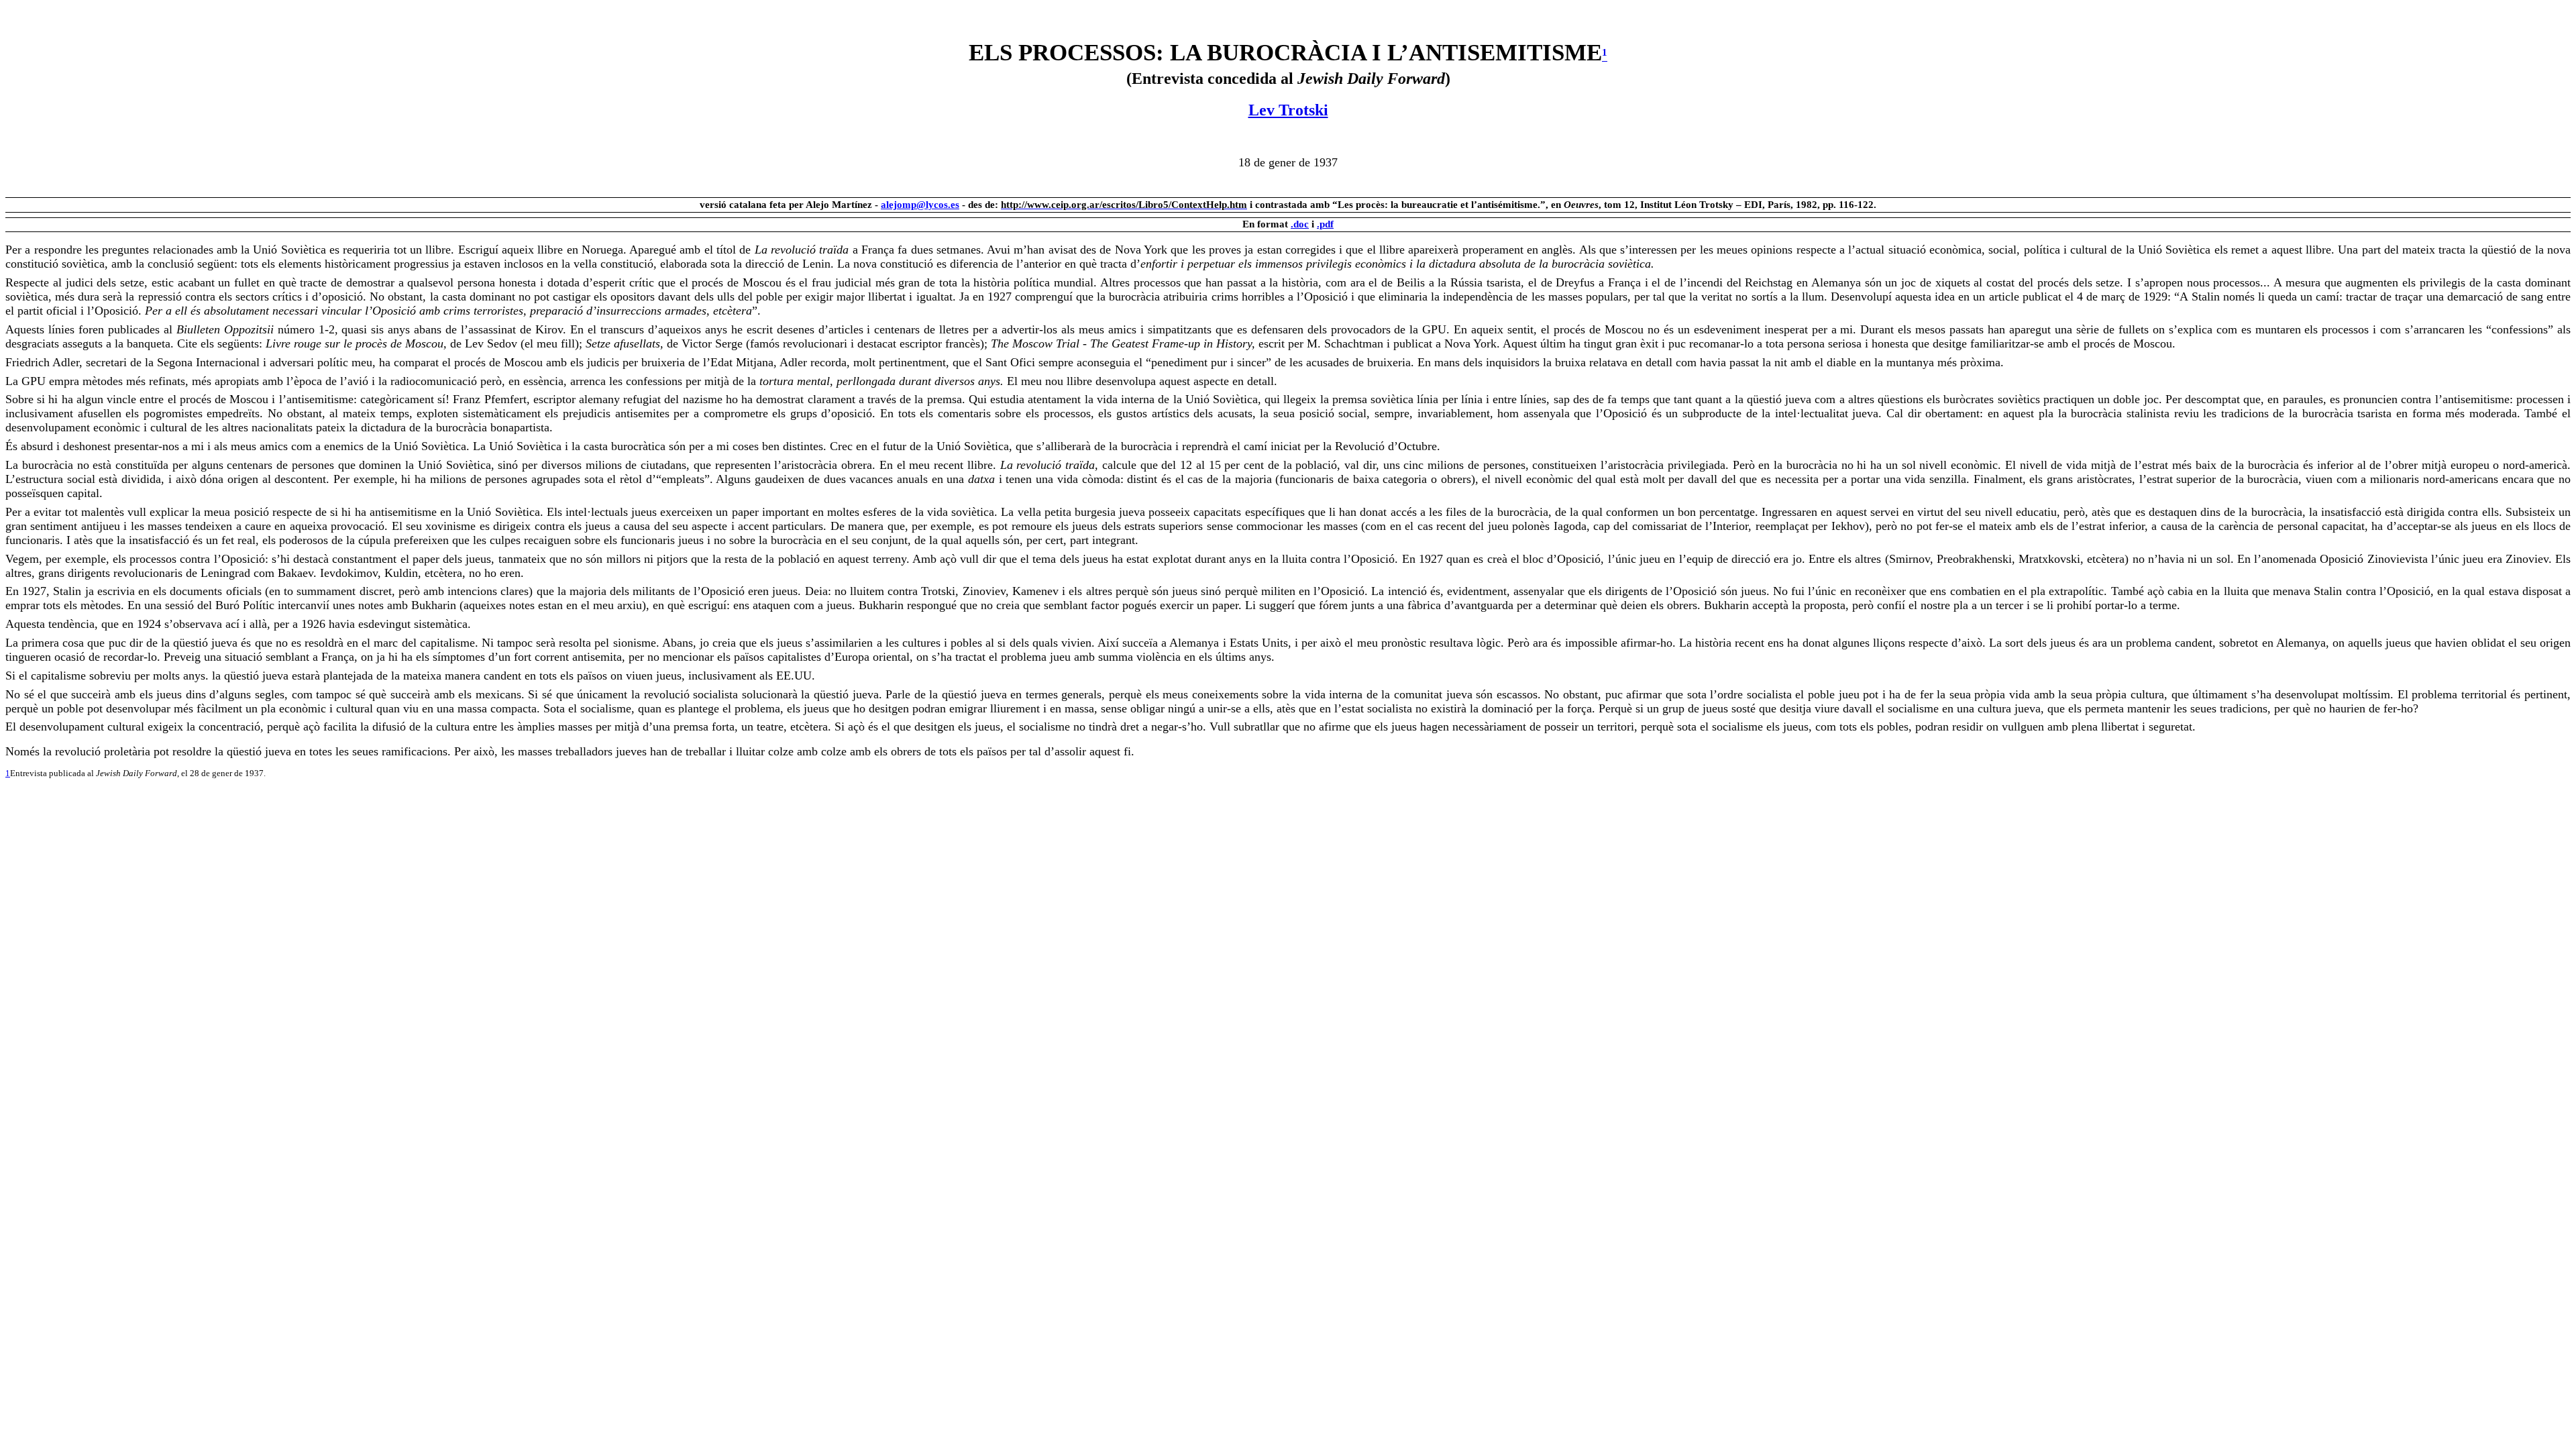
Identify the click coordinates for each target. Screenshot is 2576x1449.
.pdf (1325, 224)
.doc (1300, 224)
